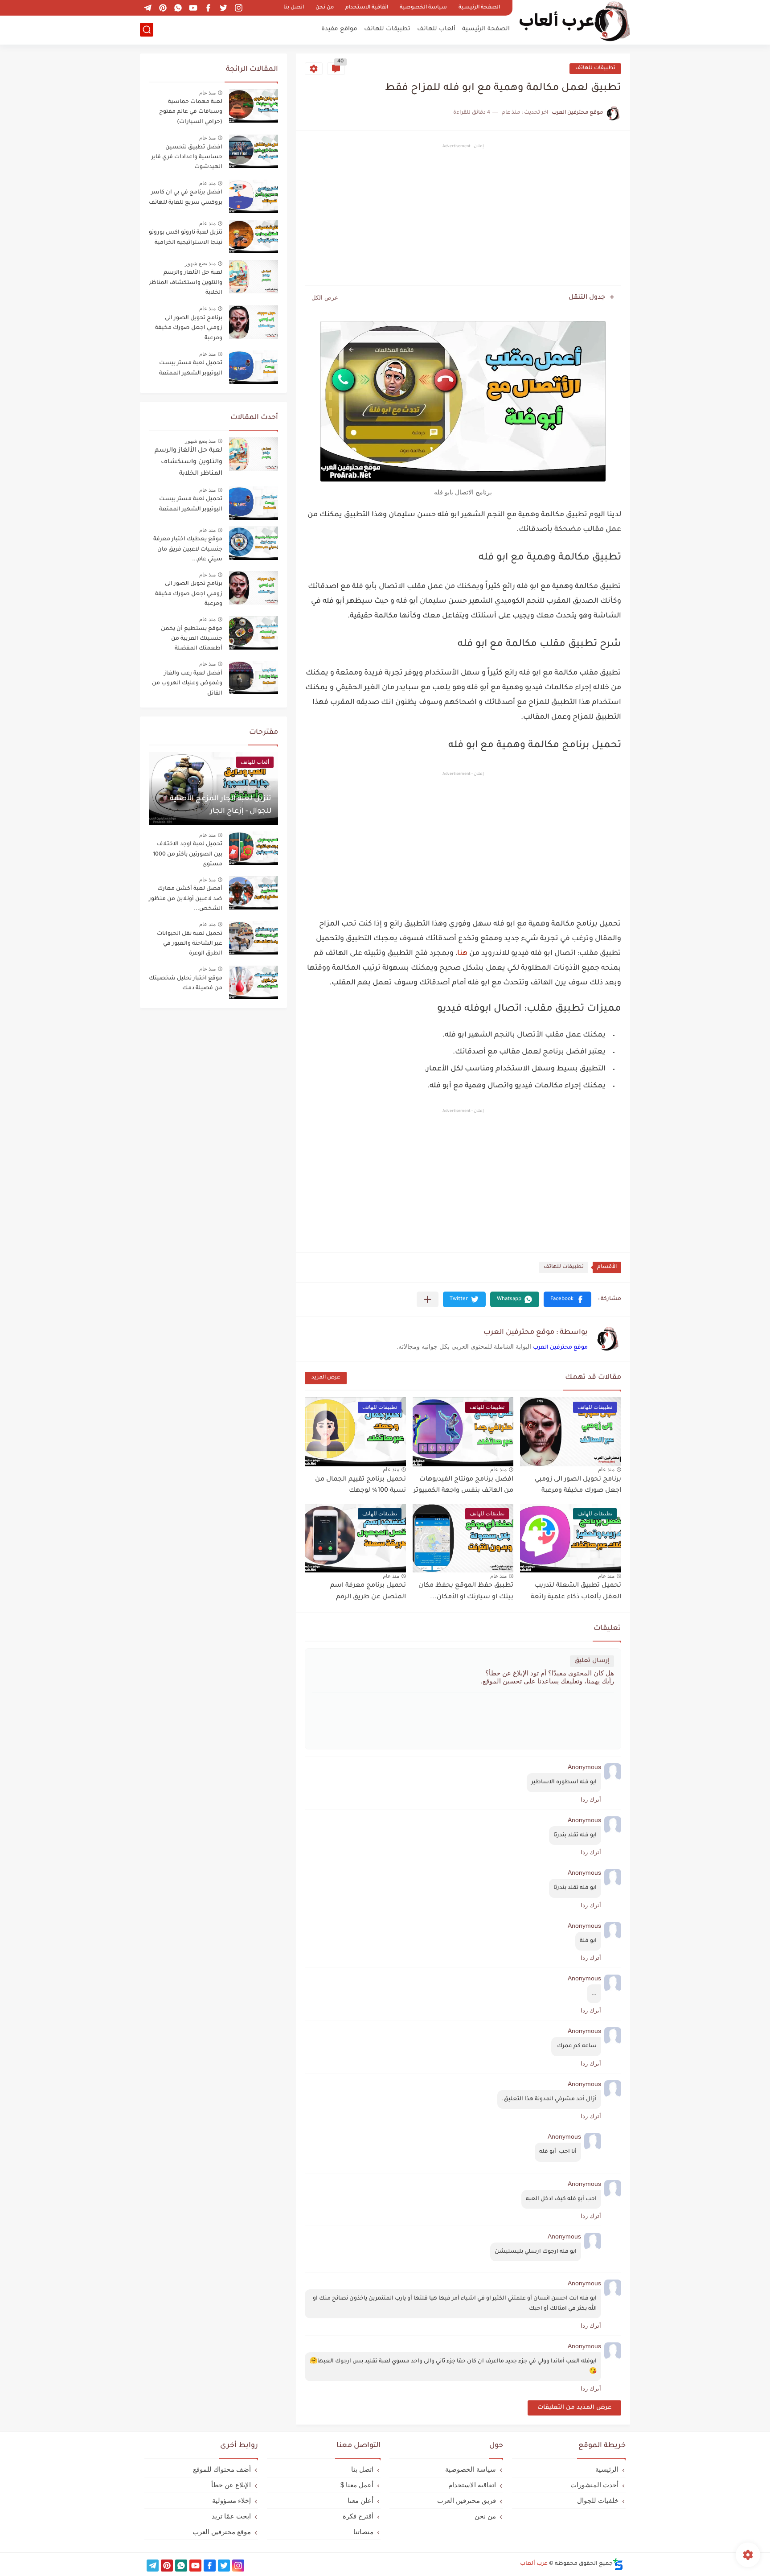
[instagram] (238, 8)
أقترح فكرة (358, 2516)
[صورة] (254, 106)
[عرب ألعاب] (574, 22)
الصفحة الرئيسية (479, 8)
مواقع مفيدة (339, 29)
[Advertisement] (463, 216)
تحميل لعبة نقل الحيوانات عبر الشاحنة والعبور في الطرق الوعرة (190, 944)
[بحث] (147, 30)
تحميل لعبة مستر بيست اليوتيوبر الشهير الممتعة (191, 368)
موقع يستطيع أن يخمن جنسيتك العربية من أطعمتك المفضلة (192, 639)
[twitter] (223, 8)
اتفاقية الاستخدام (367, 8)
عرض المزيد (326, 1378)
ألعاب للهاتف (436, 29)
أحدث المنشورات (594, 2485)
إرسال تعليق (592, 1661)
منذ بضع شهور (200, 263)
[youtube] (193, 8)
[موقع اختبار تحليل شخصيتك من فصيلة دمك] (254, 982)
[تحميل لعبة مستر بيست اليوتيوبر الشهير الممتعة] (254, 503)
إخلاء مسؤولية (231, 2500)
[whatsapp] (178, 8)
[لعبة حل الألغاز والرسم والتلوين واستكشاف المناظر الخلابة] (254, 454)
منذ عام (606, 1469)
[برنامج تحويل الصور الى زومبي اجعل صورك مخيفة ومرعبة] (254, 588)
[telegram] (147, 8)
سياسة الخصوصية (423, 8)
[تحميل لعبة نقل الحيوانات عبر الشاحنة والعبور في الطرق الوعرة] (254, 938)
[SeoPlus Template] (618, 2564)
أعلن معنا (360, 2500)
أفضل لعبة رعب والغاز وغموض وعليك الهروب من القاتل (187, 684)
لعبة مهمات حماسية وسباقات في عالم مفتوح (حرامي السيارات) (191, 112)
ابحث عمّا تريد (231, 2516)
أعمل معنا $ (357, 2485)
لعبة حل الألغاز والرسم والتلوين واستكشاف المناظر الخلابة (186, 283)
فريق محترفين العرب (467, 2500)
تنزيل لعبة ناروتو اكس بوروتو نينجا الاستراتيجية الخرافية (186, 238)
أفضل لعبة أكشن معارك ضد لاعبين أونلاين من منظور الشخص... (186, 899)
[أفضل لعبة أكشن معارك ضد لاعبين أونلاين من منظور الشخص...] (254, 893)
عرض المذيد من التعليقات (574, 2408)
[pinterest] (163, 8)
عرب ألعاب (534, 2564)
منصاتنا (363, 2532)
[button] (567, 1299)
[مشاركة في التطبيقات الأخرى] (428, 1299)
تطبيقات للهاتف (387, 29)
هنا (462, 954)
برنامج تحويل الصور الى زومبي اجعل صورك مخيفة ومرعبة (189, 328)
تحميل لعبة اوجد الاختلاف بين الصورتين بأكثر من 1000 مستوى (188, 854)
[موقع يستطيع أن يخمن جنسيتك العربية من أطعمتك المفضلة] (254, 633)
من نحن (325, 8)
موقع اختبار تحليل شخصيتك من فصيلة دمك (186, 983)
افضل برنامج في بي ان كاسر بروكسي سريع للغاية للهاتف (186, 198)
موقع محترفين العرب (560, 1348)
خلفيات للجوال (598, 2500)
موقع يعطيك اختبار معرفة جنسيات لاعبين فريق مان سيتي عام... (188, 549)
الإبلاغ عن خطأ (231, 2485)
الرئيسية (607, 2469)
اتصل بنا (294, 8)
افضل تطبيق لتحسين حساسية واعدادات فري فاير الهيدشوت (187, 158)
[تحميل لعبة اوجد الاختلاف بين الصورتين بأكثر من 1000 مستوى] (254, 848)
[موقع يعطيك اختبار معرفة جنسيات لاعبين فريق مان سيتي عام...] (254, 543)
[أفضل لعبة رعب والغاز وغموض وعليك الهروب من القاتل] (254, 677)
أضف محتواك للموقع (222, 2469)
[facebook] (208, 8)
